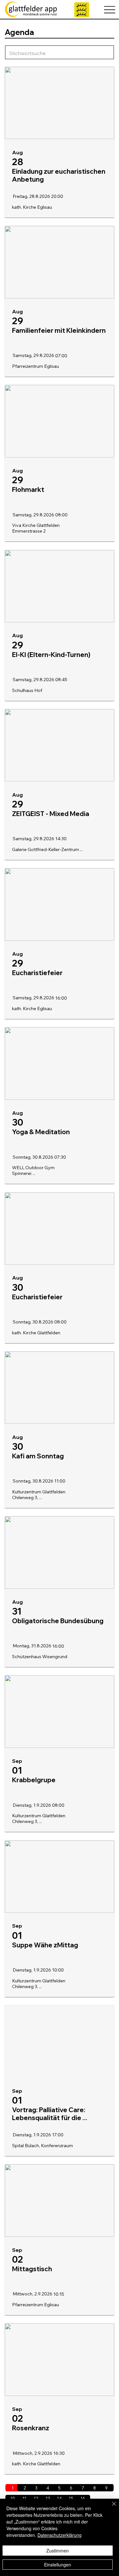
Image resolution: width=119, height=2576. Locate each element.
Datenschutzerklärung (60, 2535)
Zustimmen (58, 2551)
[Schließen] (110, 2508)
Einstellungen (58, 2565)
